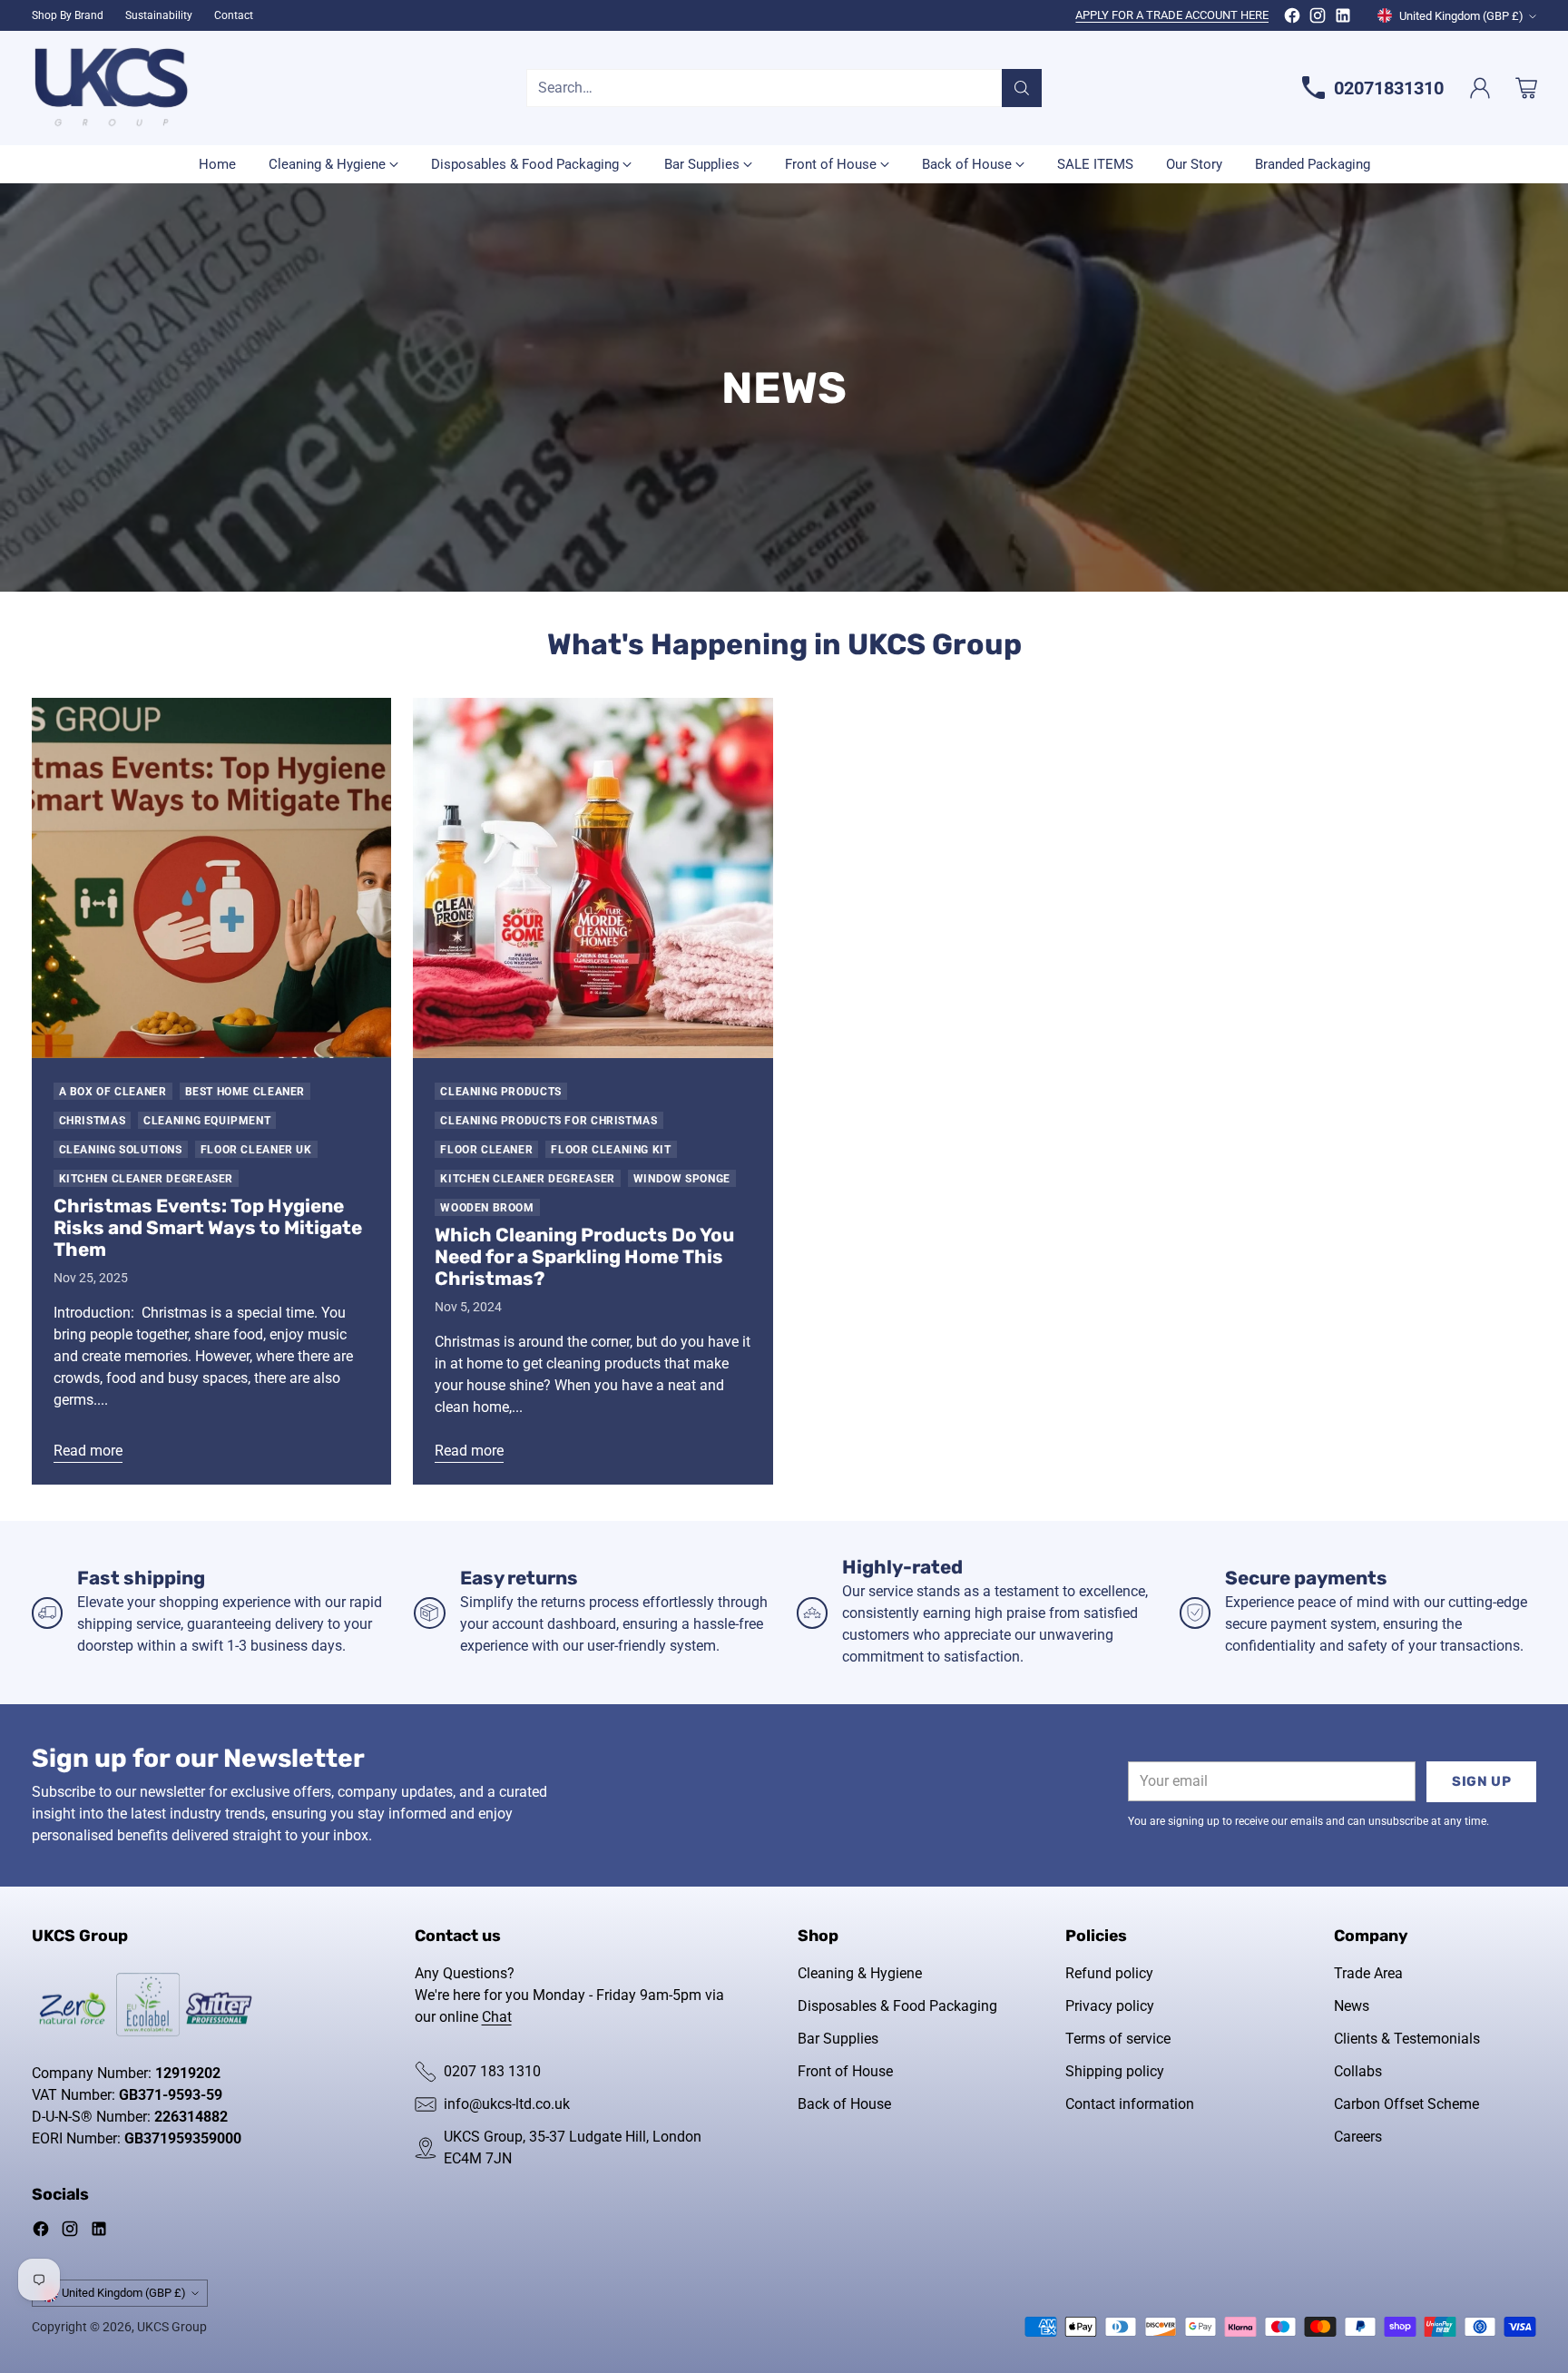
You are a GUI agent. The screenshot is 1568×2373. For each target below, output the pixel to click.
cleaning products (501, 1091)
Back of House (844, 2104)
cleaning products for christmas (549, 1120)
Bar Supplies (838, 2039)
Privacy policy (1110, 2006)
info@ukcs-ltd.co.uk (507, 2104)
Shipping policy (1115, 2071)
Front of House (845, 2071)
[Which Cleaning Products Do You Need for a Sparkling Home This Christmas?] (593, 878)
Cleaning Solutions (121, 1149)
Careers (1358, 2137)
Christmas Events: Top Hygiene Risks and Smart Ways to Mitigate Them (208, 1228)
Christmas (93, 1120)
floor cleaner (486, 1149)
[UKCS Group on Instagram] (1318, 19)
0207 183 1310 (492, 2071)
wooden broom (487, 1207)
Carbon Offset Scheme (1406, 2104)
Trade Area (1368, 1973)
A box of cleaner (113, 1091)
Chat (497, 2017)
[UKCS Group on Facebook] (1292, 19)
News (1352, 2006)
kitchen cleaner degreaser (147, 1178)
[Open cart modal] (1526, 88)
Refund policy (1109, 1973)
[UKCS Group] (111, 88)
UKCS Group (172, 2327)
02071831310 (1389, 88)
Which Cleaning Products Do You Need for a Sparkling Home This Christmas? (584, 1257)
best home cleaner (245, 1091)
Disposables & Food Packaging (897, 2006)
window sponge (682, 1178)
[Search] (1022, 88)
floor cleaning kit (611, 1149)
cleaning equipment (207, 1120)
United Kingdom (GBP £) (1461, 16)
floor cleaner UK (256, 1149)
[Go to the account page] (1480, 88)
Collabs (1358, 2071)
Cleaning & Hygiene (860, 1973)
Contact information (1130, 2104)
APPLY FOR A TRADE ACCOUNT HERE (1172, 15)
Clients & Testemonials (1407, 2039)
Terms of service (1118, 2039)
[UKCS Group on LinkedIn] (1343, 19)
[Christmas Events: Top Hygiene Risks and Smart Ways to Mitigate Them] (212, 878)
